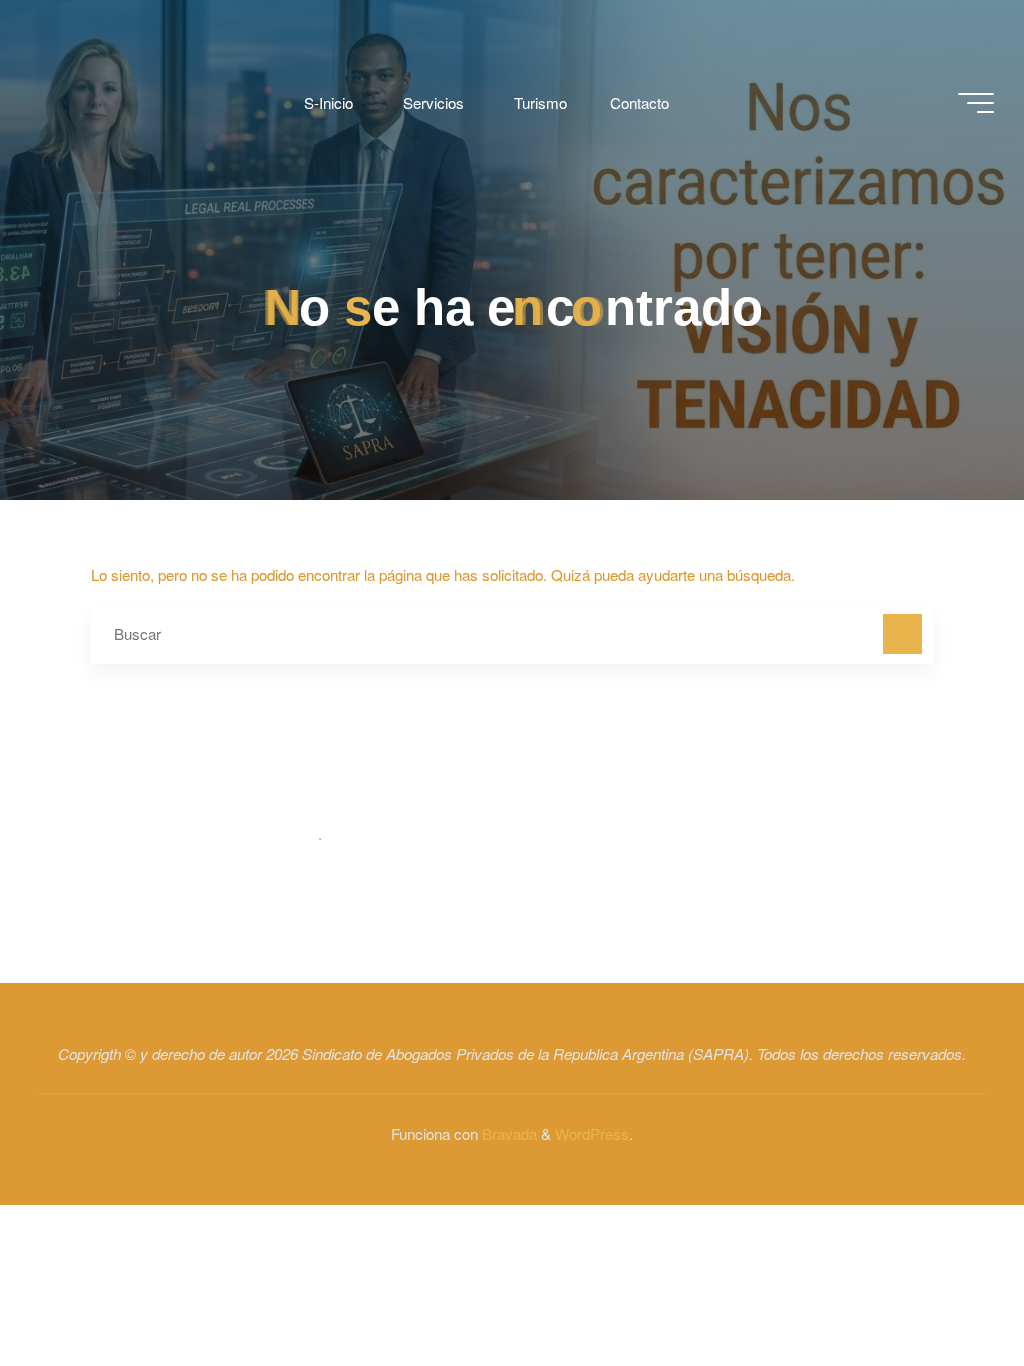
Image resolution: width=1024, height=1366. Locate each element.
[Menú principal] (976, 103)
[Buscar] (903, 634)
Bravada (507, 1133)
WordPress (592, 1133)
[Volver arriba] (946, 1288)
